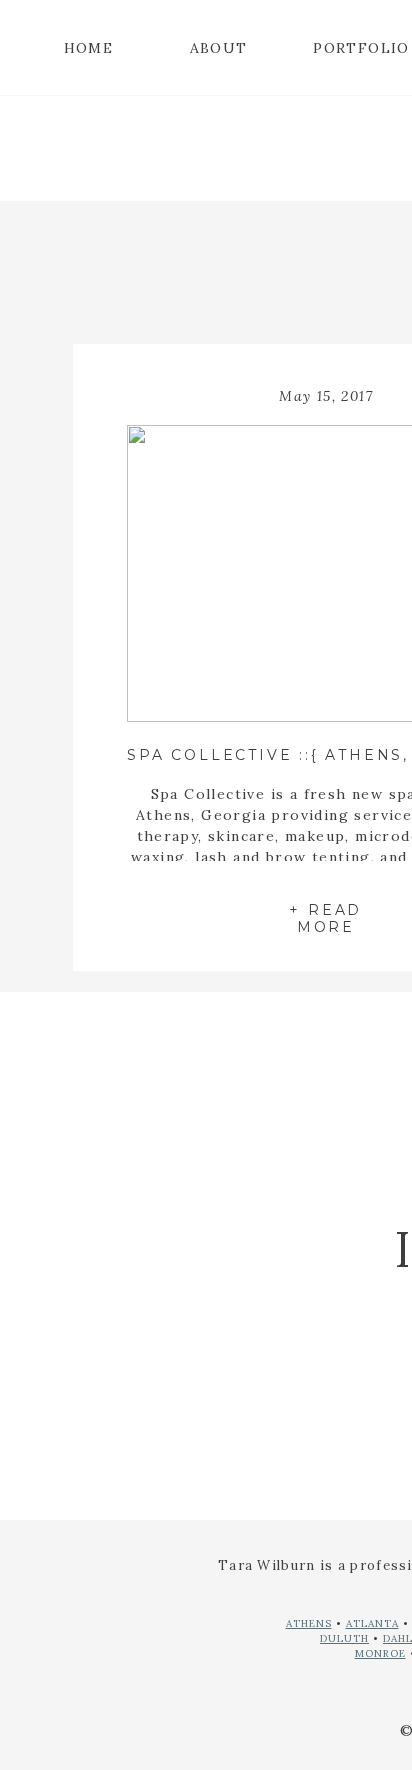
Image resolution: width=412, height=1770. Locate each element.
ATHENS (309, 1623)
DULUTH (344, 1638)
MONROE (380, 1653)
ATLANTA (372, 1623)
